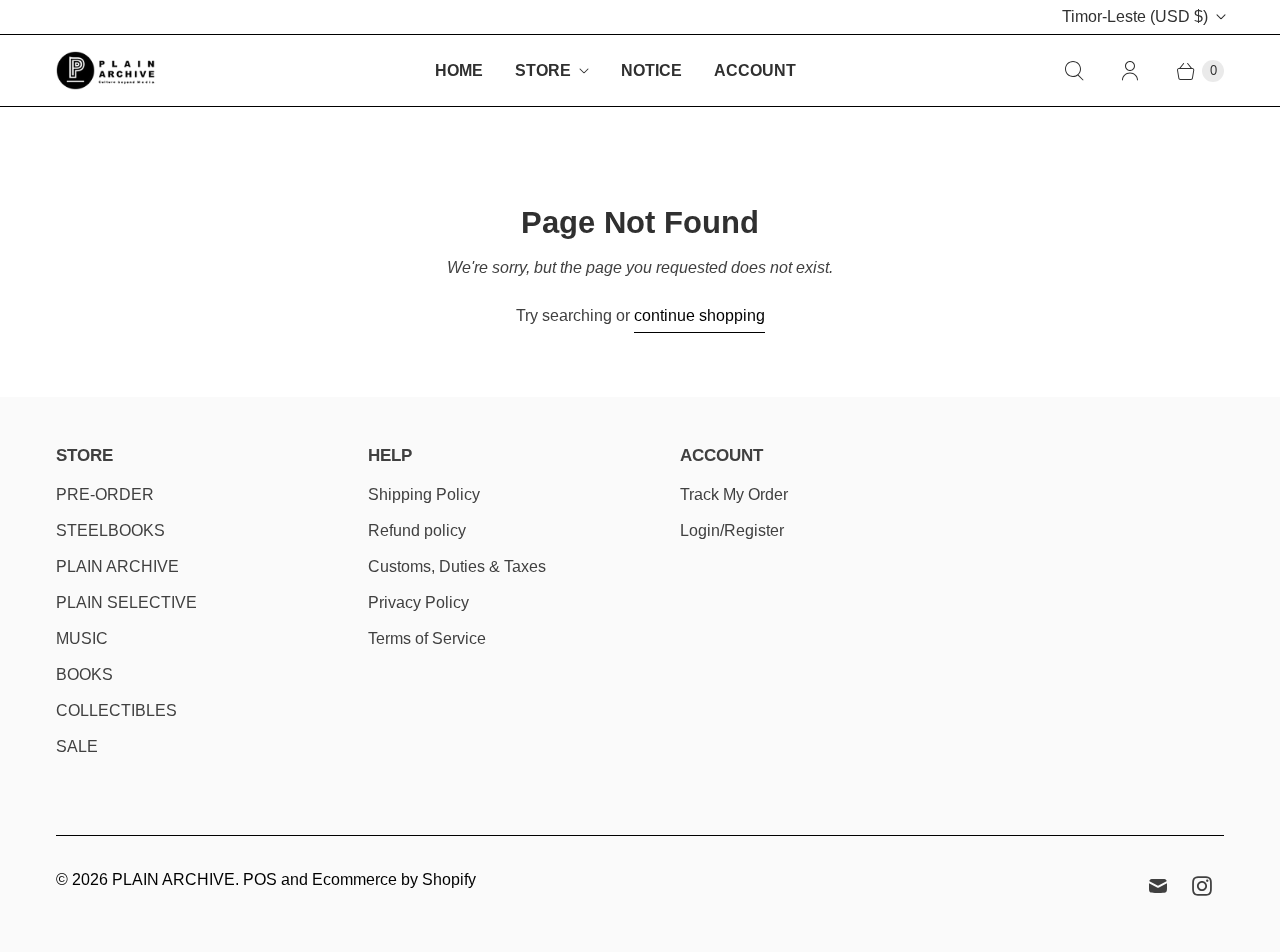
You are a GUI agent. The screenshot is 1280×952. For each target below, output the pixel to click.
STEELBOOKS (110, 530)
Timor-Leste (1135, 16)
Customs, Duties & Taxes (457, 566)
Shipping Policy (424, 494)
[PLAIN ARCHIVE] (106, 70)
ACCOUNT (755, 70)
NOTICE (651, 70)
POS (260, 879)
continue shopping (699, 315)
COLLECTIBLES (116, 710)
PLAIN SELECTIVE (126, 602)
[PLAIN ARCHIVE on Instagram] (1202, 886)
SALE (77, 746)
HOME (459, 70)
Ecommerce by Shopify (394, 879)
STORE (543, 70)
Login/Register (732, 530)
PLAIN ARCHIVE (117, 566)
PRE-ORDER (105, 494)
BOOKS (84, 674)
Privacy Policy (418, 602)
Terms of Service (427, 638)
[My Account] (1130, 71)
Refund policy (417, 530)
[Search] (1074, 71)
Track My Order (734, 494)
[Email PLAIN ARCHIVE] (1158, 886)
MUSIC (82, 638)
